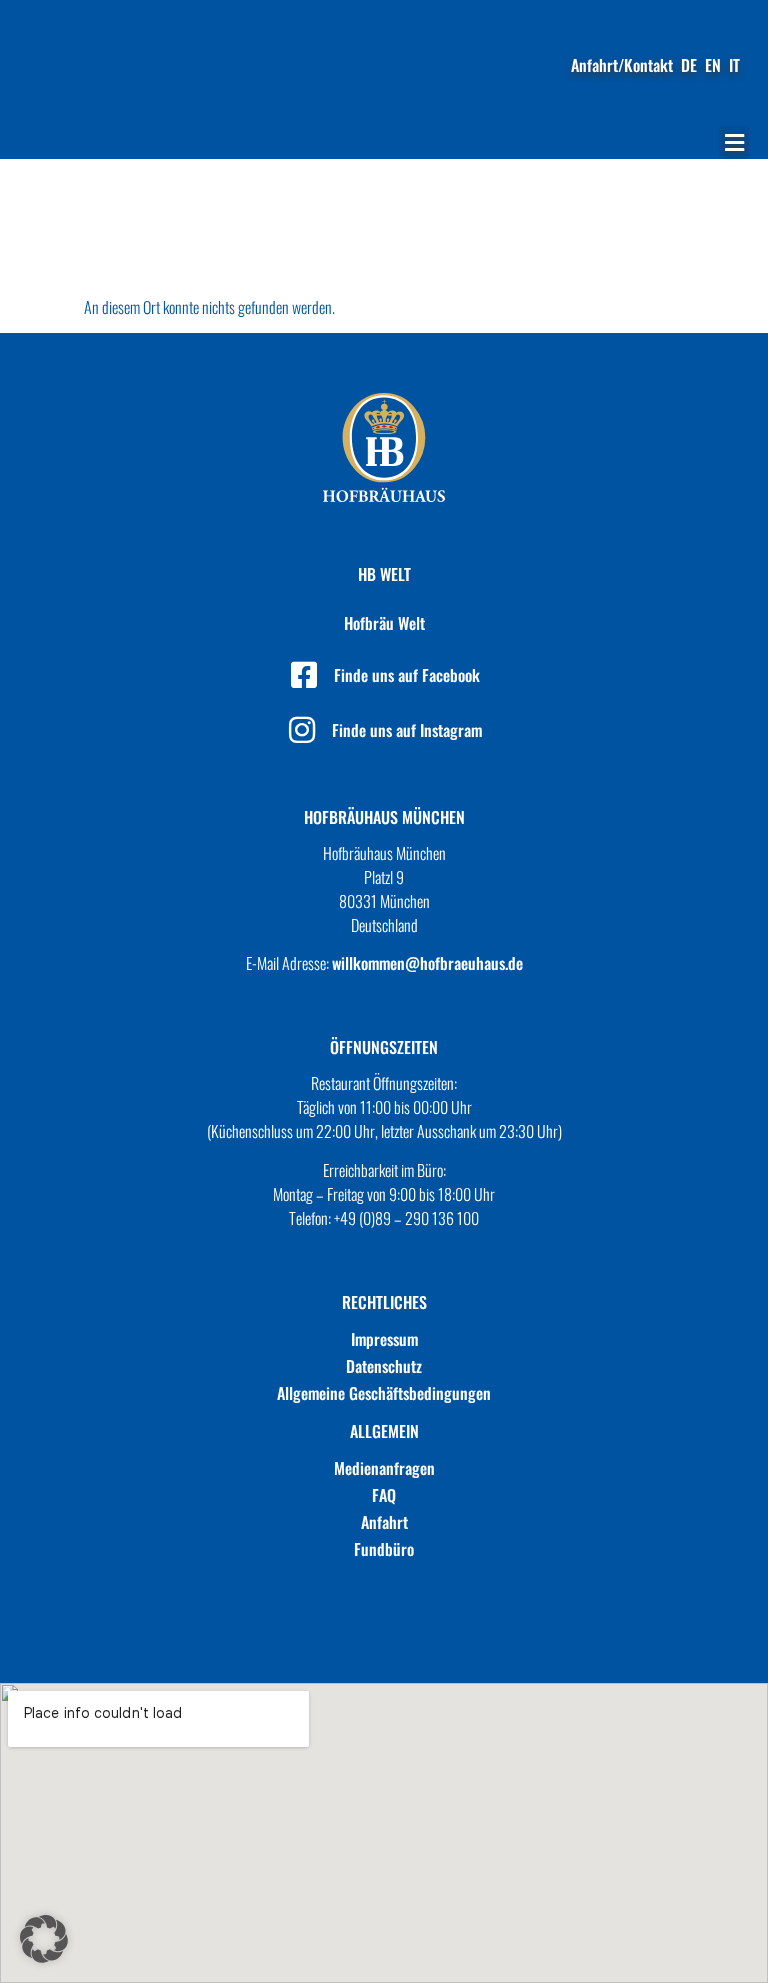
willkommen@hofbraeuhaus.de (427, 963)
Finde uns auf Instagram (407, 730)
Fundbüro (384, 1549)
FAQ (384, 1495)
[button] (734, 142)
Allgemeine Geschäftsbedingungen (384, 1393)
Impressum (384, 1339)
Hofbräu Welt (384, 623)
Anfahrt (384, 1522)
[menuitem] (689, 65)
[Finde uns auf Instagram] (302, 730)
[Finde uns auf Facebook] (304, 675)
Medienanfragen (384, 1468)
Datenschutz (384, 1366)
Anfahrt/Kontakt (622, 65)
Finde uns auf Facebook (407, 675)
